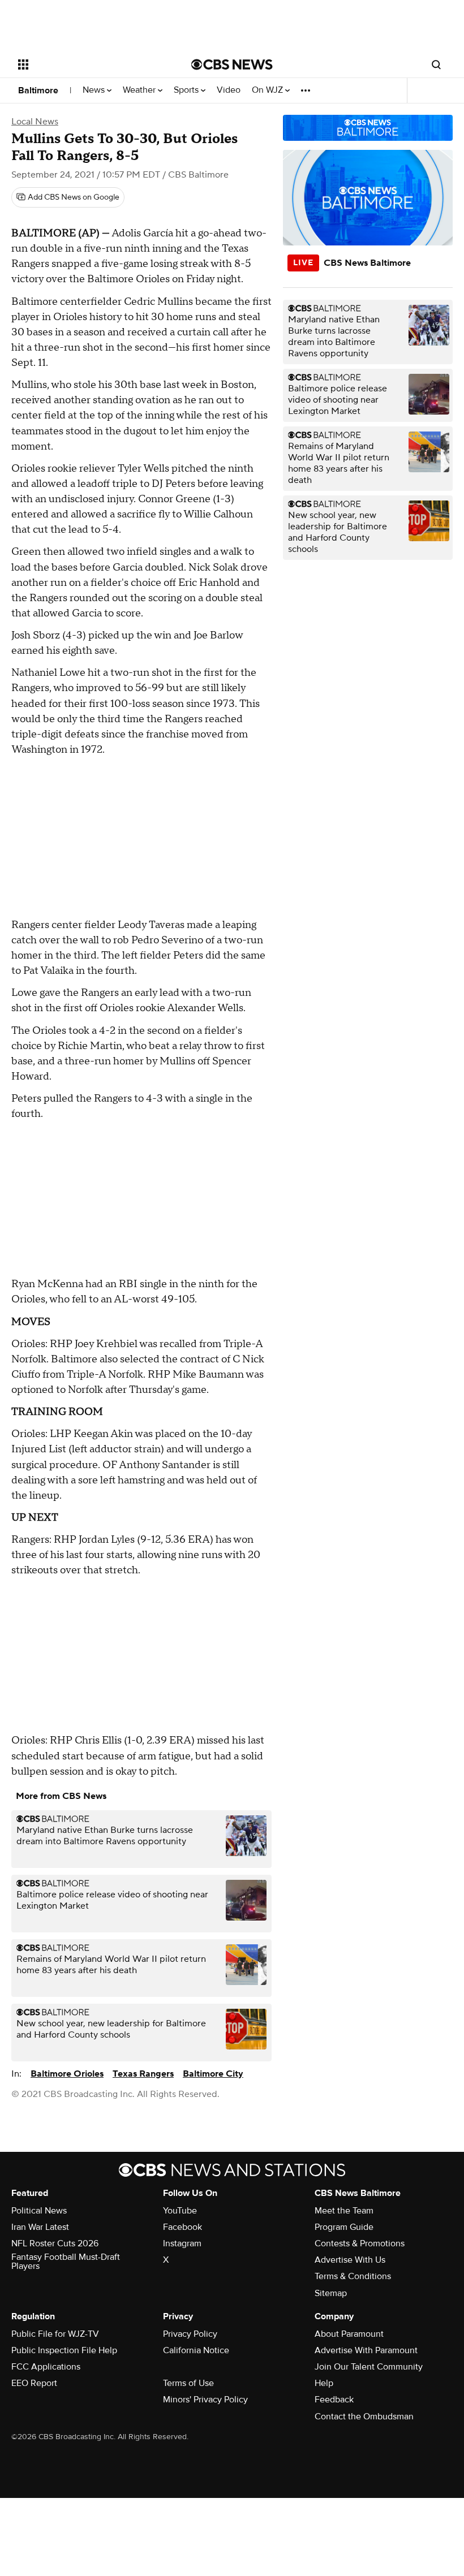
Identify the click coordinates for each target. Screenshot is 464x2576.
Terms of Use (188, 2383)
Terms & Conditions (353, 2276)
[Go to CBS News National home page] (232, 64)
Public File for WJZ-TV (55, 2334)
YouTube (180, 2211)
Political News (39, 2211)
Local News (35, 122)
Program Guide (344, 2227)
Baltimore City (213, 2074)
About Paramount (349, 2334)
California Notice (196, 2350)
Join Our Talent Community (369, 2367)
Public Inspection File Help (64, 2350)
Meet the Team (344, 2211)
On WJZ (268, 90)
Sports (187, 90)
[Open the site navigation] (89, 64)
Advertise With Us (350, 2260)
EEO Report (34, 2383)
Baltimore (38, 90)
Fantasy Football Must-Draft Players (66, 2262)
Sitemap (331, 2293)
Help (324, 2383)
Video (229, 90)
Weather (140, 90)
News (95, 90)
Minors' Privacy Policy (205, 2400)
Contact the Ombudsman (364, 2417)
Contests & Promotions (360, 2243)
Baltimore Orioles (67, 2074)
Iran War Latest (40, 2227)
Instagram (182, 2243)
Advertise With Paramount (366, 2350)
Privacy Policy (190, 2334)
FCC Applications (46, 2367)
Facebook (182, 2227)
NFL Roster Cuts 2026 (55, 2243)
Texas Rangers (143, 2074)
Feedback (334, 2400)
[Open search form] (436, 64)
